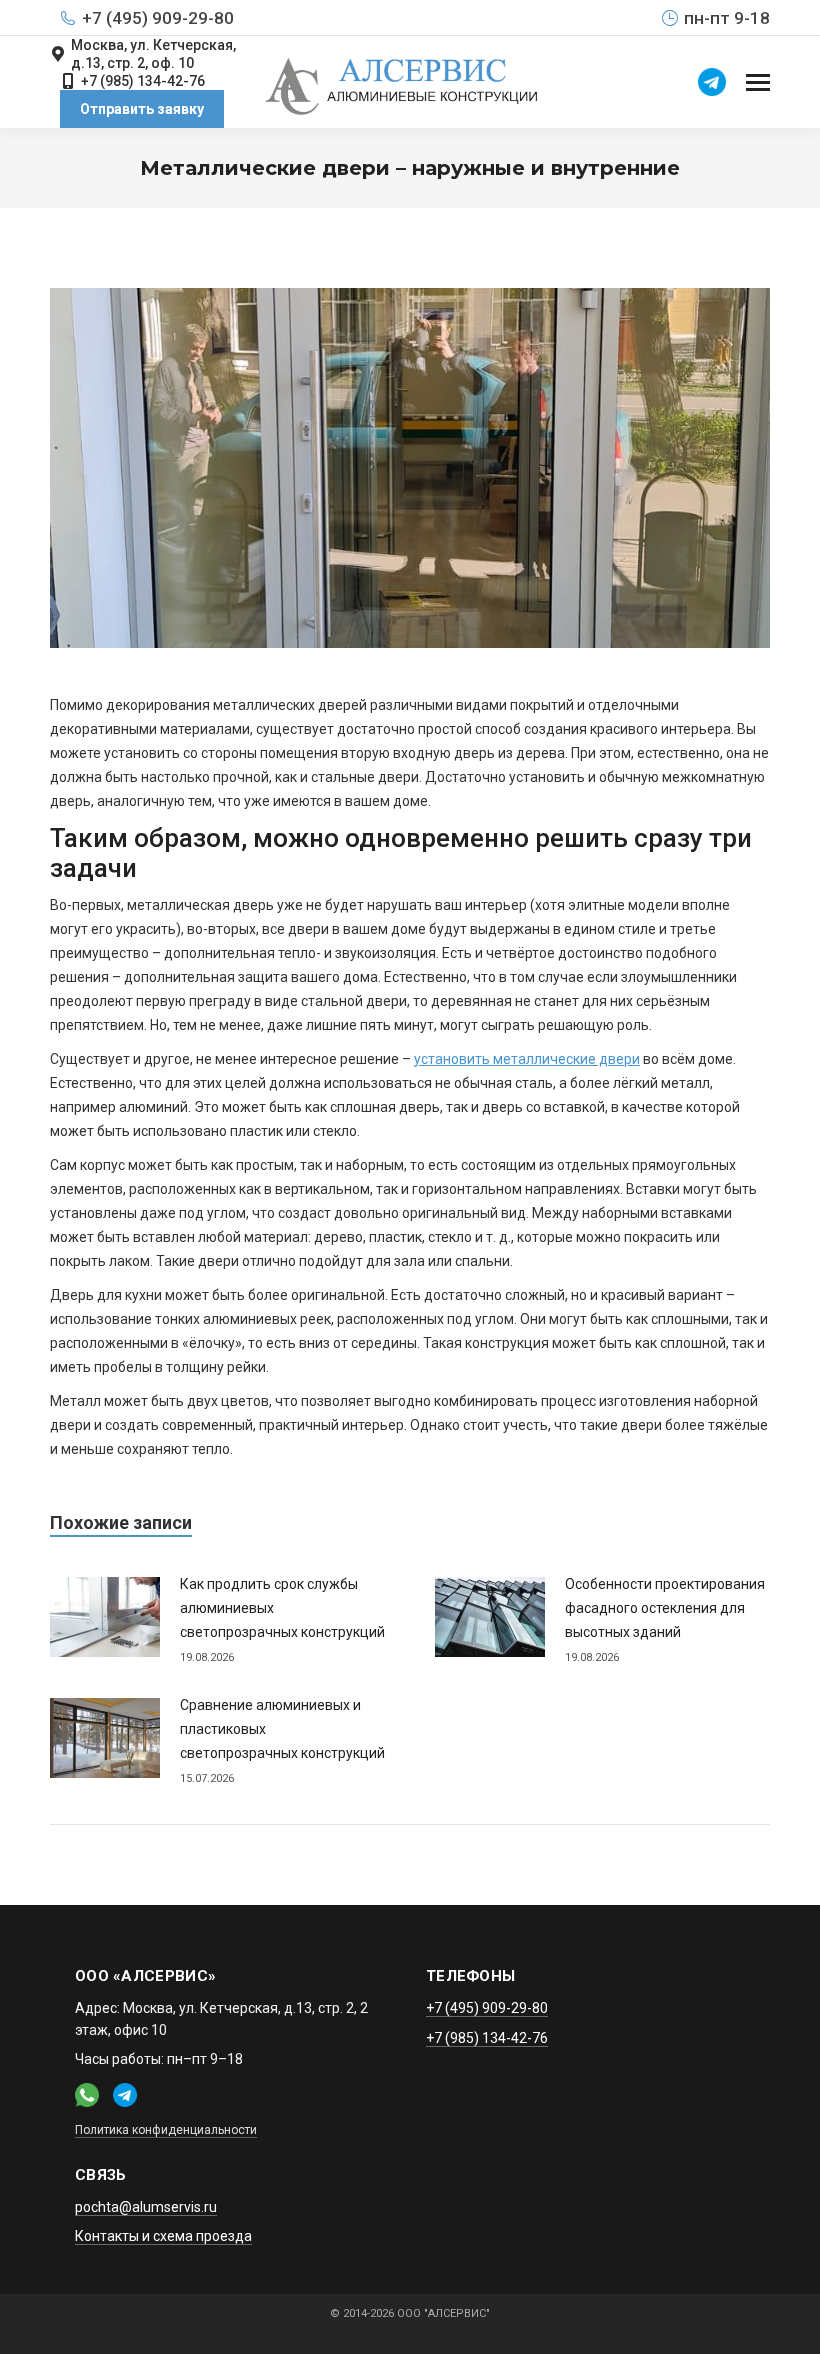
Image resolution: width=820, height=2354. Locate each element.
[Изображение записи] (105, 1617)
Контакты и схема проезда (163, 2236)
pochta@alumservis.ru (146, 2207)
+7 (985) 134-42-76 (143, 81)
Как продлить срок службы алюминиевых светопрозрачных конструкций (282, 1608)
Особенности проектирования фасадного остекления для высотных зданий (665, 1608)
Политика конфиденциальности (166, 2130)
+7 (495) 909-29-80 (158, 18)
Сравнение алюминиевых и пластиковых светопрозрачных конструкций (282, 1729)
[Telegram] (712, 82)
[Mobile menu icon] (758, 82)
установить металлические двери (527, 1059)
